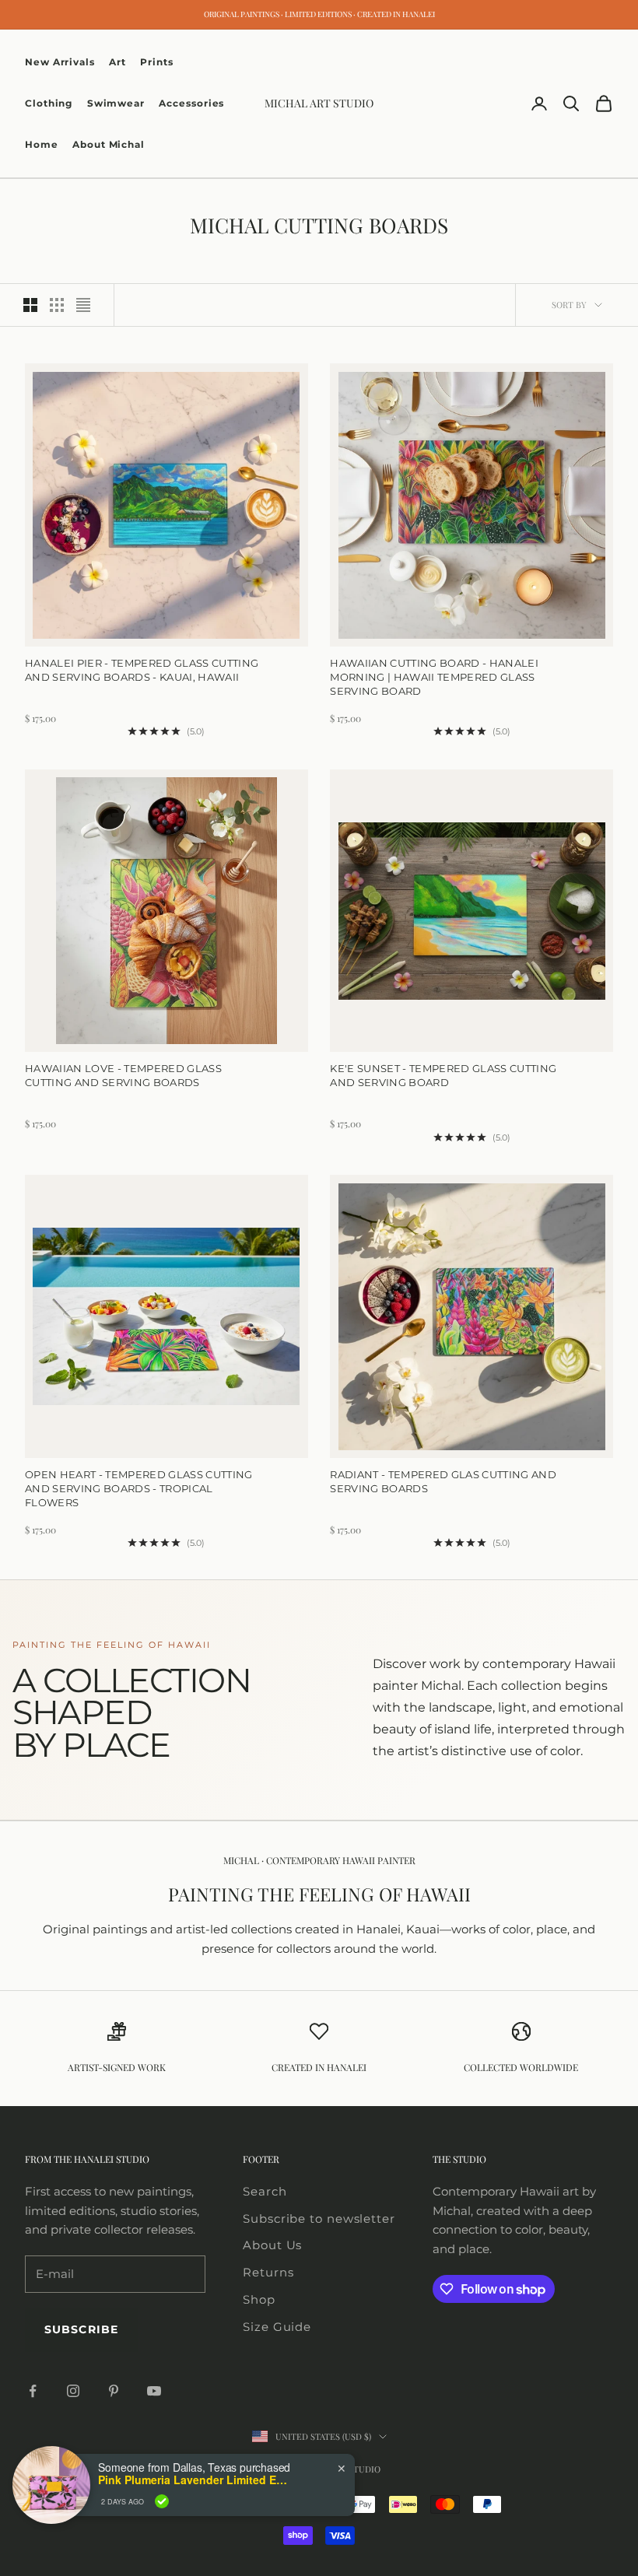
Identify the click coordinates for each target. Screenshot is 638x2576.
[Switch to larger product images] (30, 305)
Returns (268, 2272)
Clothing (49, 103)
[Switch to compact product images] (83, 305)
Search (265, 2191)
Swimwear (116, 103)
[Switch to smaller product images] (57, 305)
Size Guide (277, 2327)
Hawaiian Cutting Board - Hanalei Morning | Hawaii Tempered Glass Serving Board (434, 677)
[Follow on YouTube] (154, 2391)
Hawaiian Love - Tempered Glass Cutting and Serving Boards (123, 1075)
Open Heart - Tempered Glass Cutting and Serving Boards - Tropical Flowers (139, 1488)
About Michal (109, 144)
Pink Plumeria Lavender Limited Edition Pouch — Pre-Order (195, 2480)
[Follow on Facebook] (33, 2391)
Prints (156, 62)
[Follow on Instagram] (73, 2391)
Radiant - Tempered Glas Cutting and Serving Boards (443, 1481)
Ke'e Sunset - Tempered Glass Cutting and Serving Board (443, 1075)
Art (117, 62)
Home (42, 144)
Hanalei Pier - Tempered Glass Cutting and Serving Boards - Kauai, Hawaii (142, 670)
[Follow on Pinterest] (114, 2391)
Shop (259, 2299)
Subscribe (81, 2329)
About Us (272, 2245)
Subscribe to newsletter (319, 2219)
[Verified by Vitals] (162, 2501)
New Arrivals (60, 62)
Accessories (191, 103)
